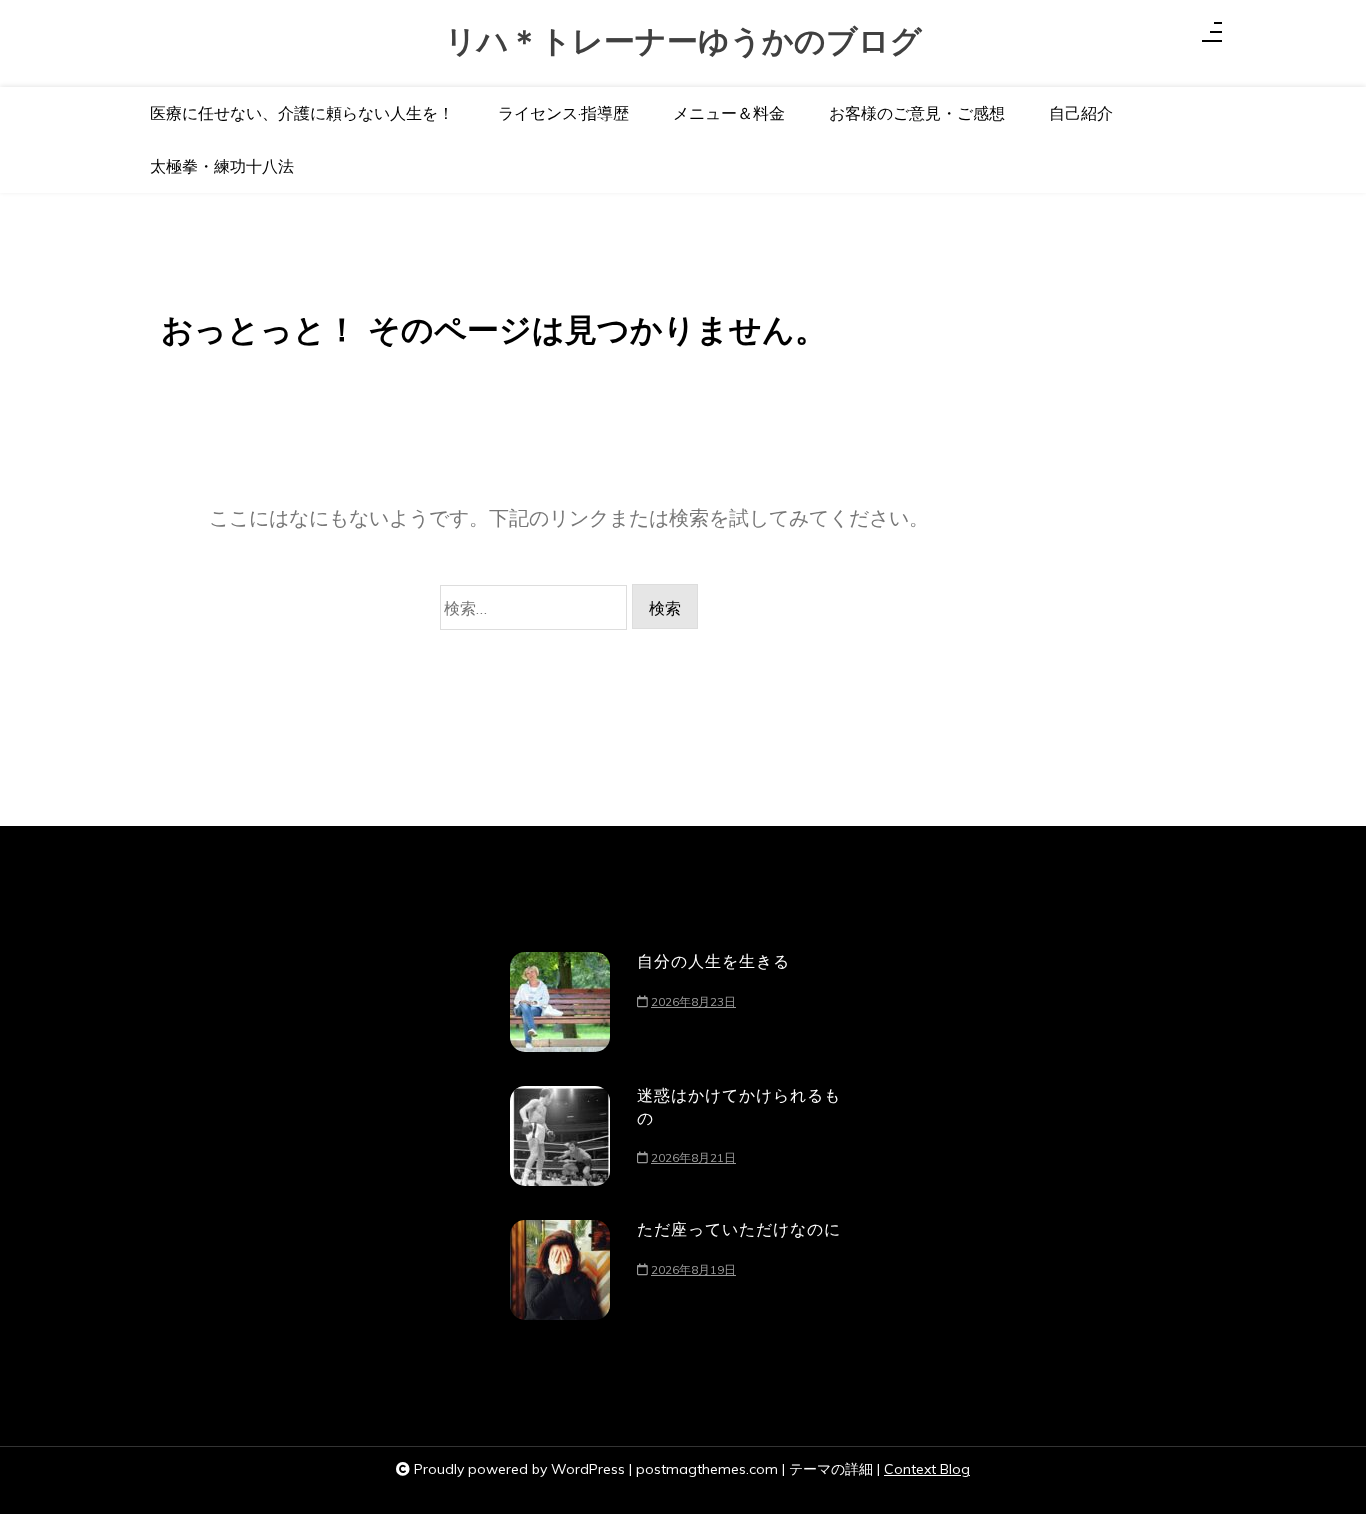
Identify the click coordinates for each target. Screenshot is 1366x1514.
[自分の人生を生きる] (560, 1002)
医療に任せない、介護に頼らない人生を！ (302, 113)
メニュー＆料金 (729, 113)
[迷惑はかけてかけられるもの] (560, 1136)
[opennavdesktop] (1212, 36)
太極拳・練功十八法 (222, 166)
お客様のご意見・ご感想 (917, 113)
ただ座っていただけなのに (739, 1229)
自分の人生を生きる (713, 961)
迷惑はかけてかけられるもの (739, 1106)
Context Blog (927, 1469)
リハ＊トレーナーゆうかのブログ (683, 41)
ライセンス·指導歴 (563, 113)
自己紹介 (1081, 113)
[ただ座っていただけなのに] (560, 1270)
